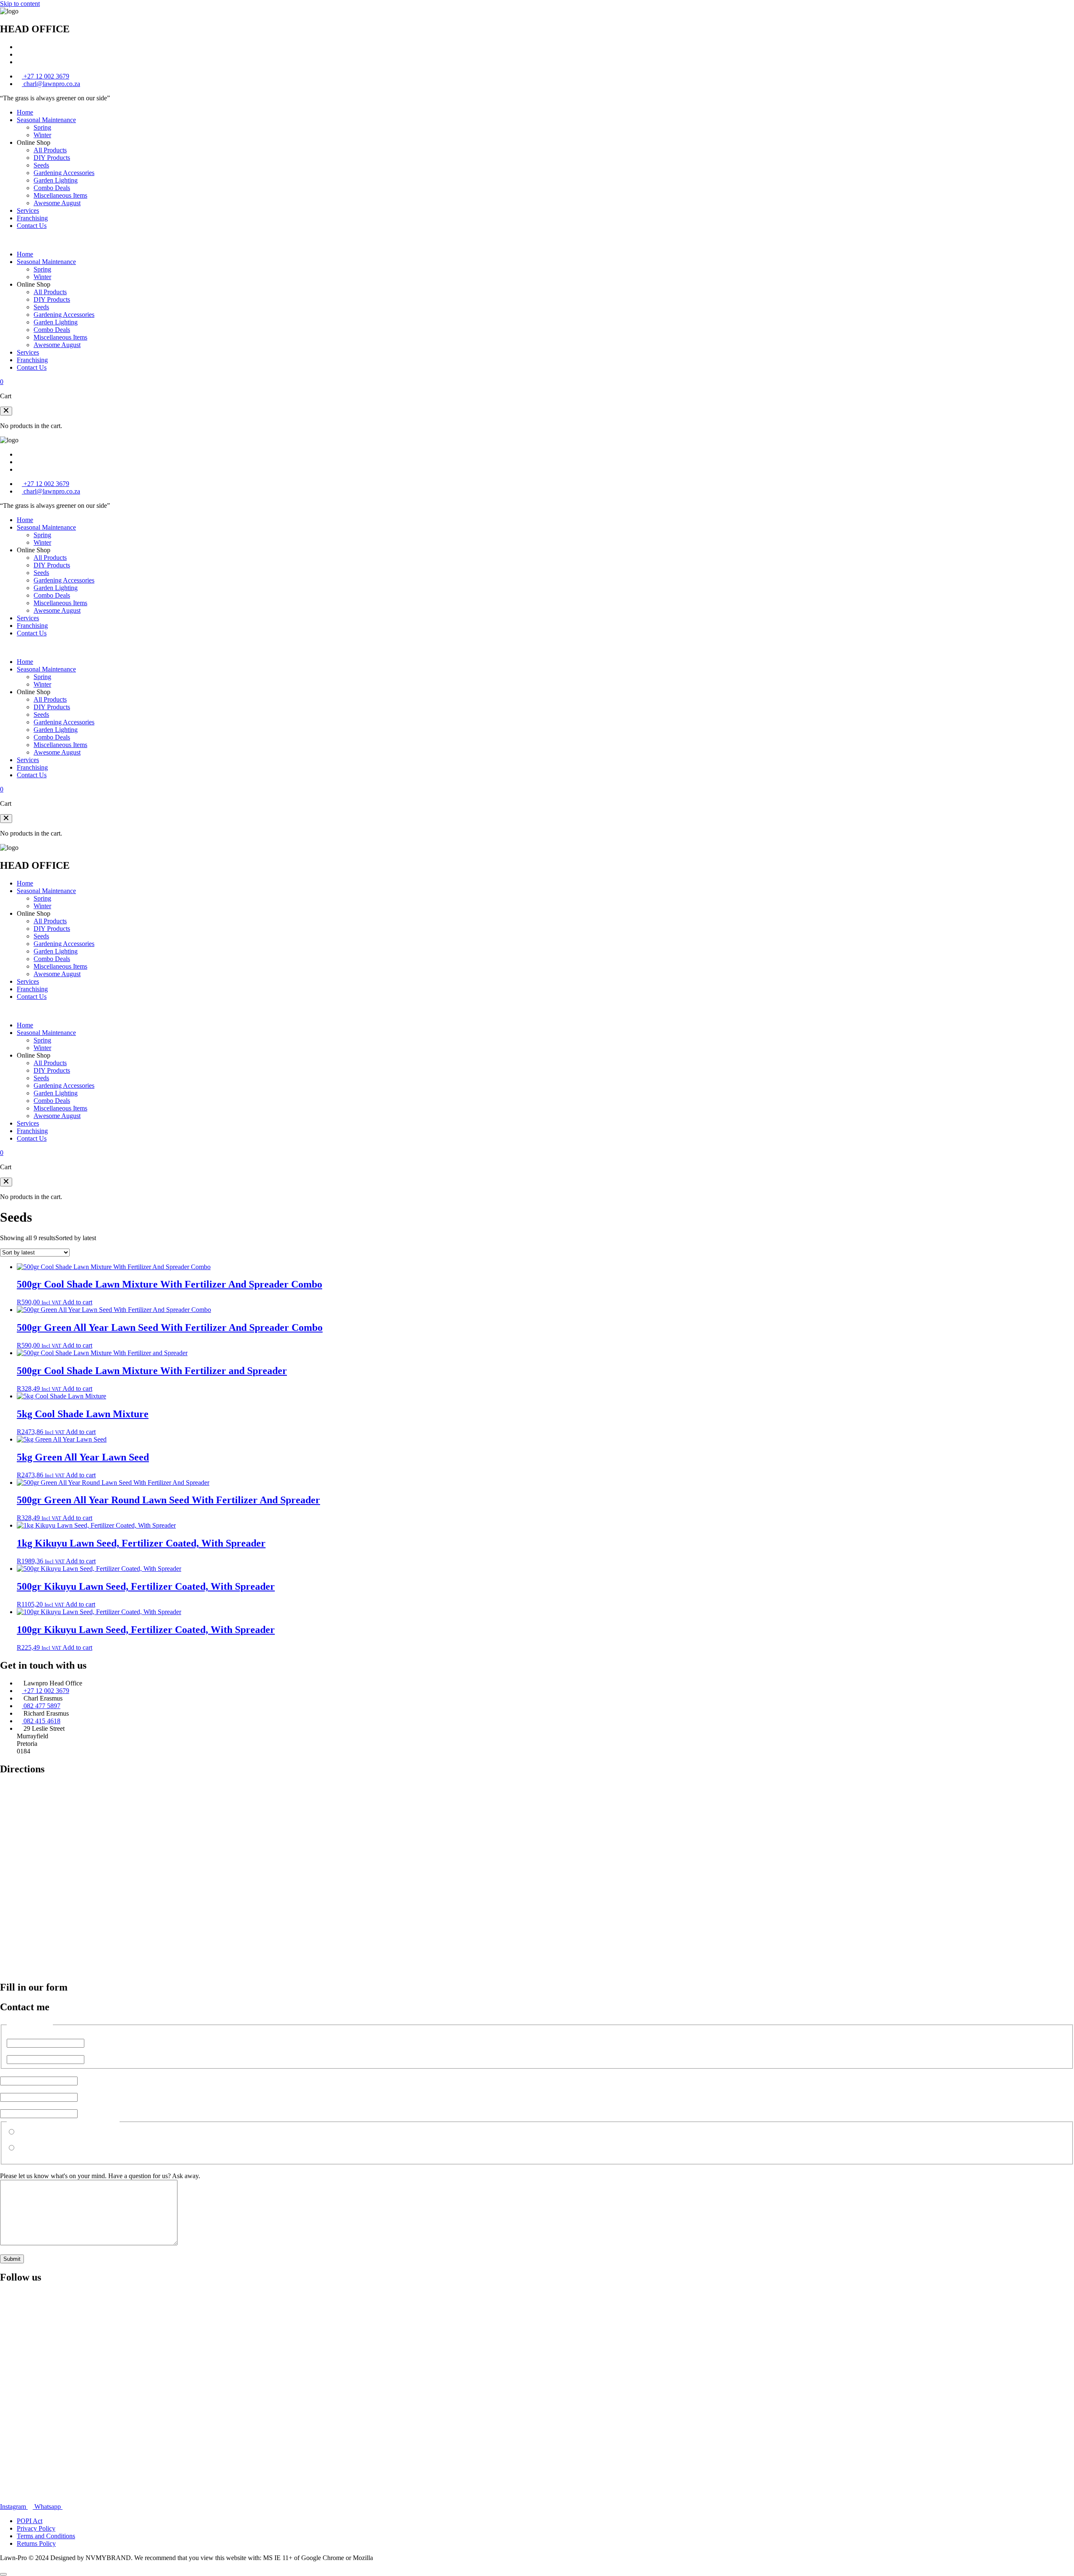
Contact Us (32, 226)
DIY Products (52, 158)
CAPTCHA (16, 2251)
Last (12, 2051)
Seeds (41, 165)
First (13, 2035)
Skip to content (20, 4)
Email (22, 2073)
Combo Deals (52, 188)
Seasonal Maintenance (46, 120)
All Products (50, 150)
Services (28, 210)
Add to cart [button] (77, 1302)
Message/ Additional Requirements (46, 2168)
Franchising (32, 218)
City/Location (33, 2105)
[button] (6, 411)
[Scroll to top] (3, 2574)
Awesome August (57, 203)
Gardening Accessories (64, 173)
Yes (12, 2140)
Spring (42, 127)
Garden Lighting (56, 180)
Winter (42, 135)
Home (25, 112)
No (11, 2156)
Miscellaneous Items (60, 195)
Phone (23, 2089)
